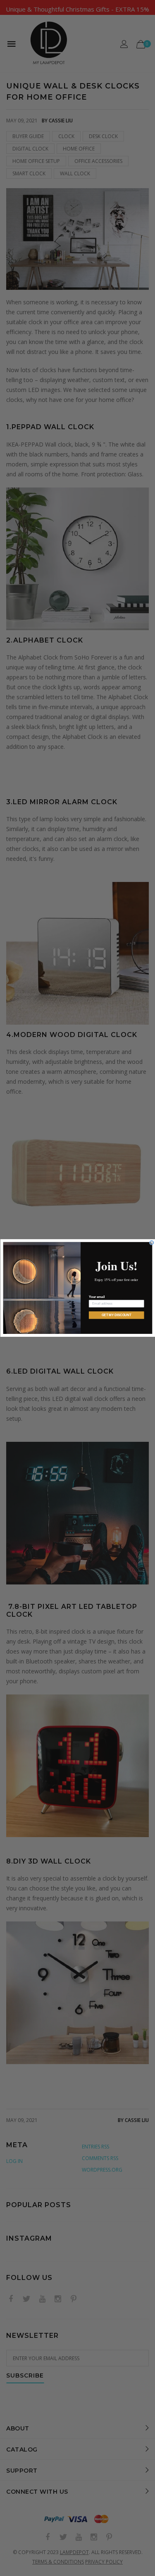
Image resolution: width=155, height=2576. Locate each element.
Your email (96, 1297)
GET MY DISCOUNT (116, 1315)
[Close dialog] (152, 1243)
